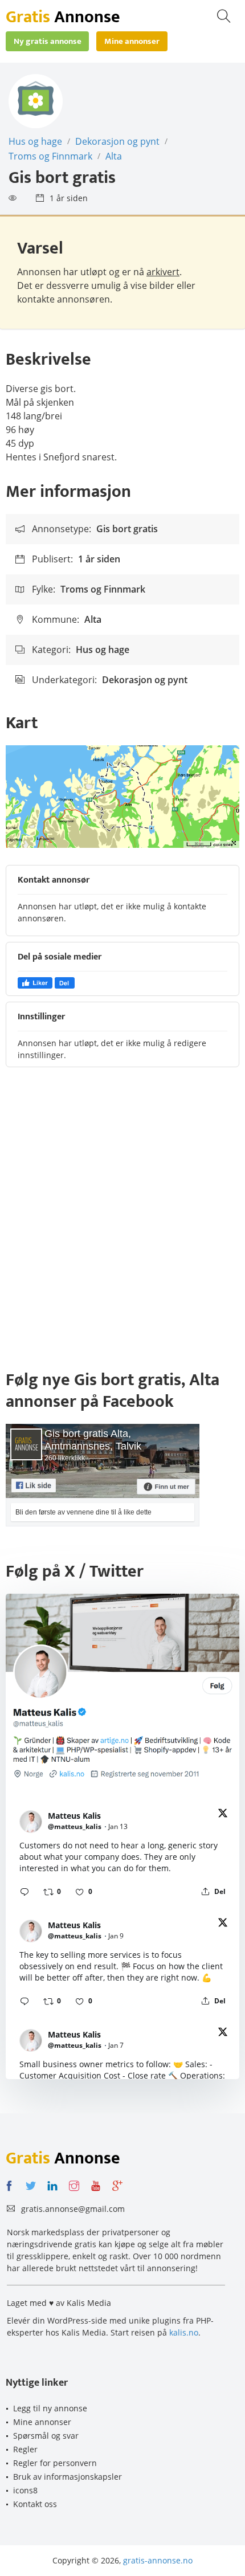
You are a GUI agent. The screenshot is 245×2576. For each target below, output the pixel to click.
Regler (25, 2449)
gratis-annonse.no (158, 2560)
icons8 (25, 2490)
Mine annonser (42, 2422)
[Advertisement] (122, 1224)
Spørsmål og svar (46, 2436)
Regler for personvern (55, 2463)
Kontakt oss (35, 2504)
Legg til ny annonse (50, 2408)
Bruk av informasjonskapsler (68, 2477)
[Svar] (24, 1892)
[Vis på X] (223, 1815)
